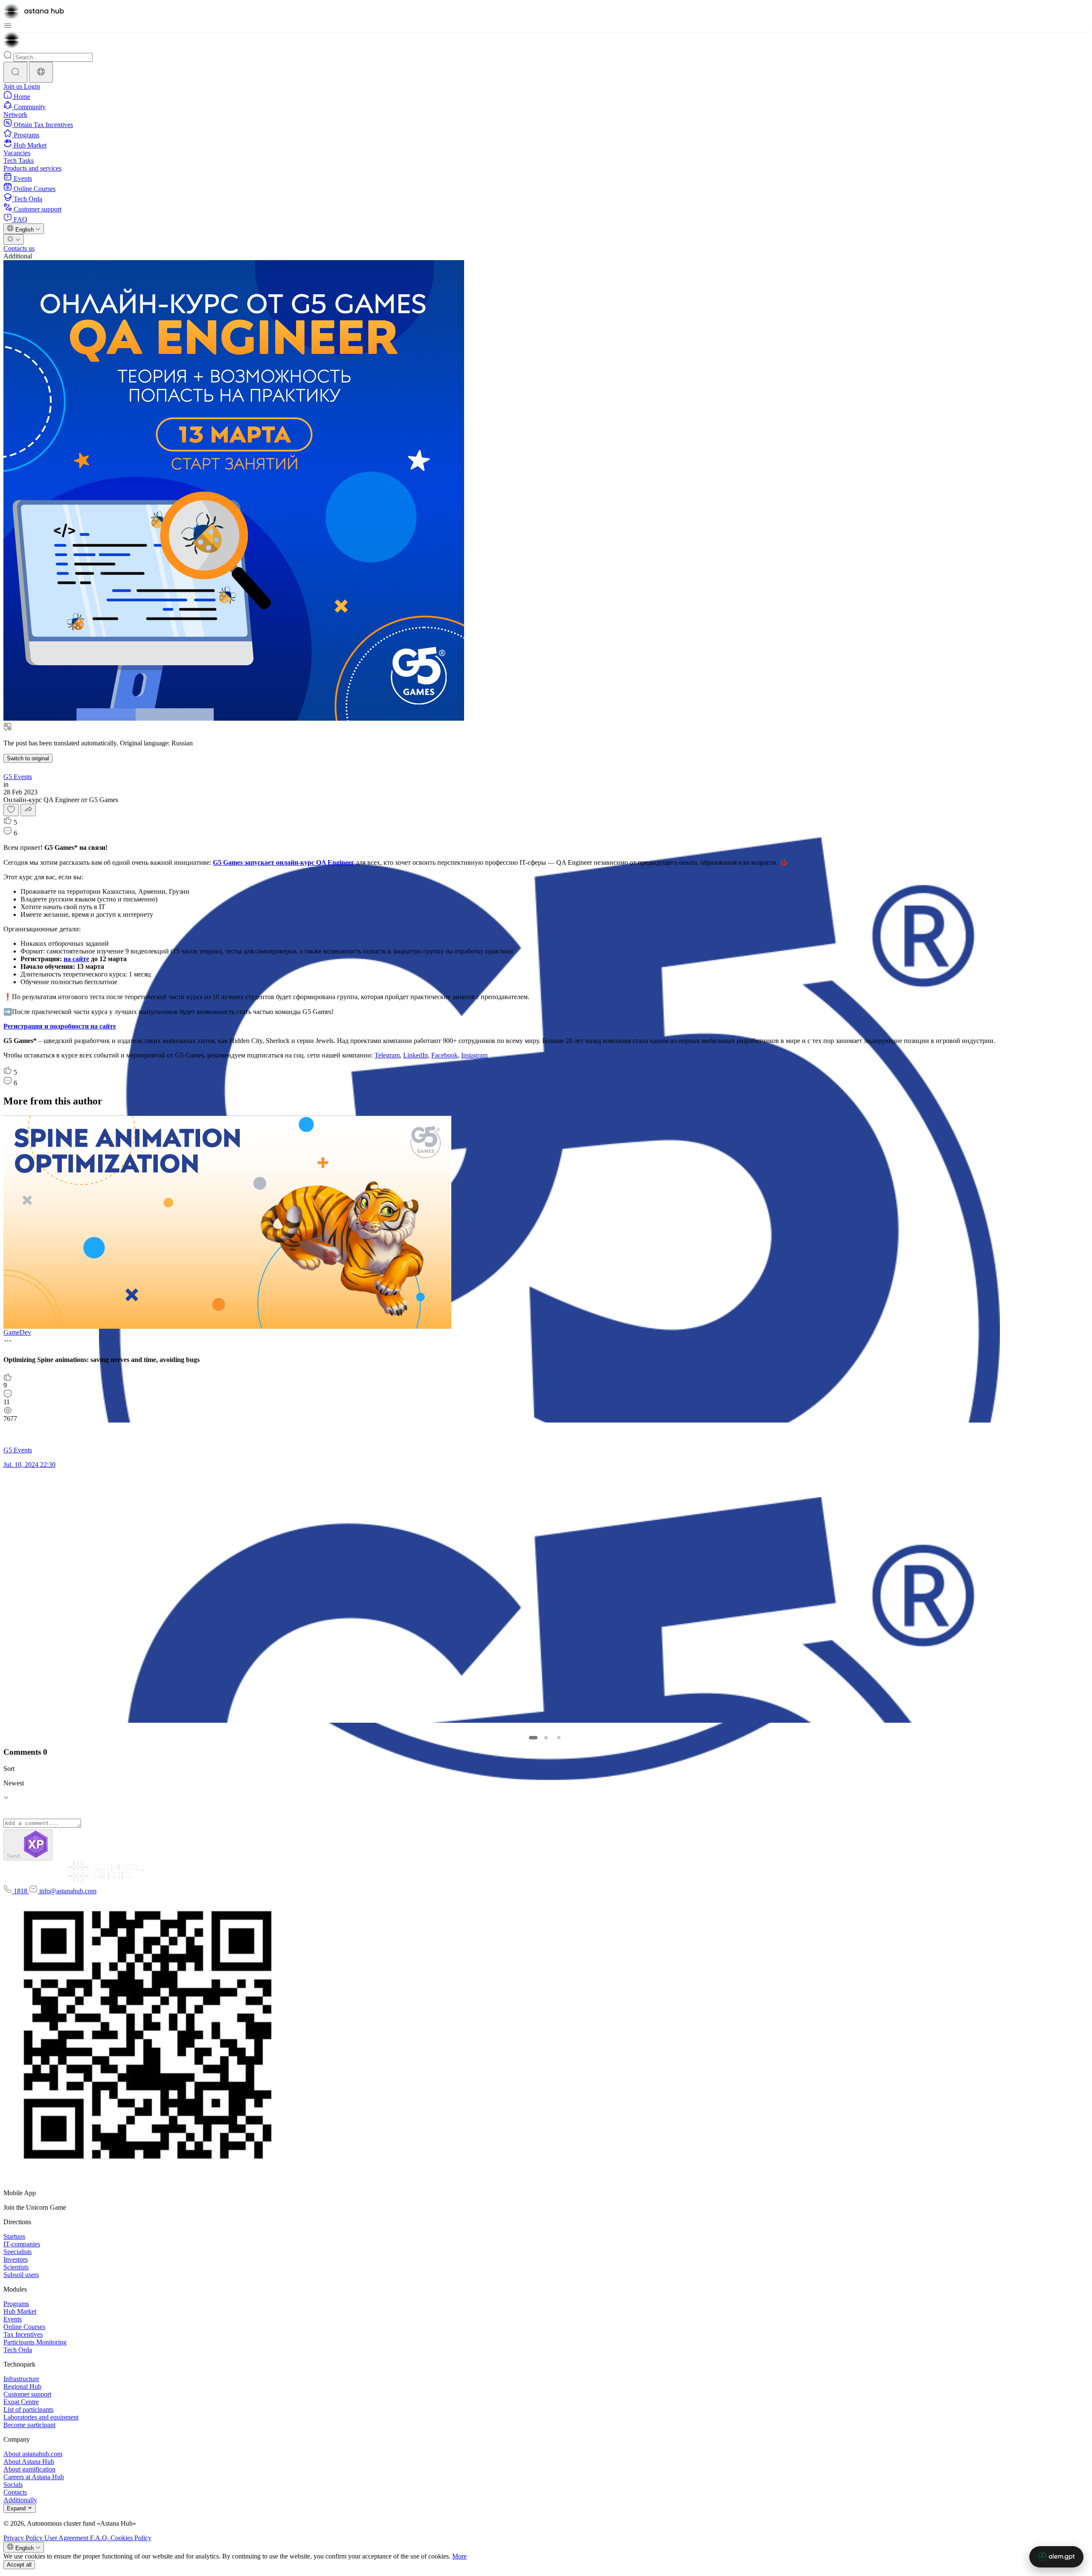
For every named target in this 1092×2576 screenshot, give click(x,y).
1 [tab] (533, 1738)
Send (14, 1856)
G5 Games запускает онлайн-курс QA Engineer (283, 862)
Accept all (19, 2565)
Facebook (444, 1055)
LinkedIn (415, 1055)
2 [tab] (546, 1738)
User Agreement (67, 2538)
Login (32, 86)
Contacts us (19, 248)
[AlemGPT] (1056, 2557)
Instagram (474, 1055)
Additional (18, 256)
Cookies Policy (131, 2538)
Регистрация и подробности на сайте (60, 1026)
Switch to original (28, 758)
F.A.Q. (100, 2538)
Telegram (387, 1055)
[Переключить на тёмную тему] (14, 239)
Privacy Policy (24, 2538)
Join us (14, 86)
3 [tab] (559, 1738)
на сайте (76, 959)
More (459, 2556)
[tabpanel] (544, 1296)
